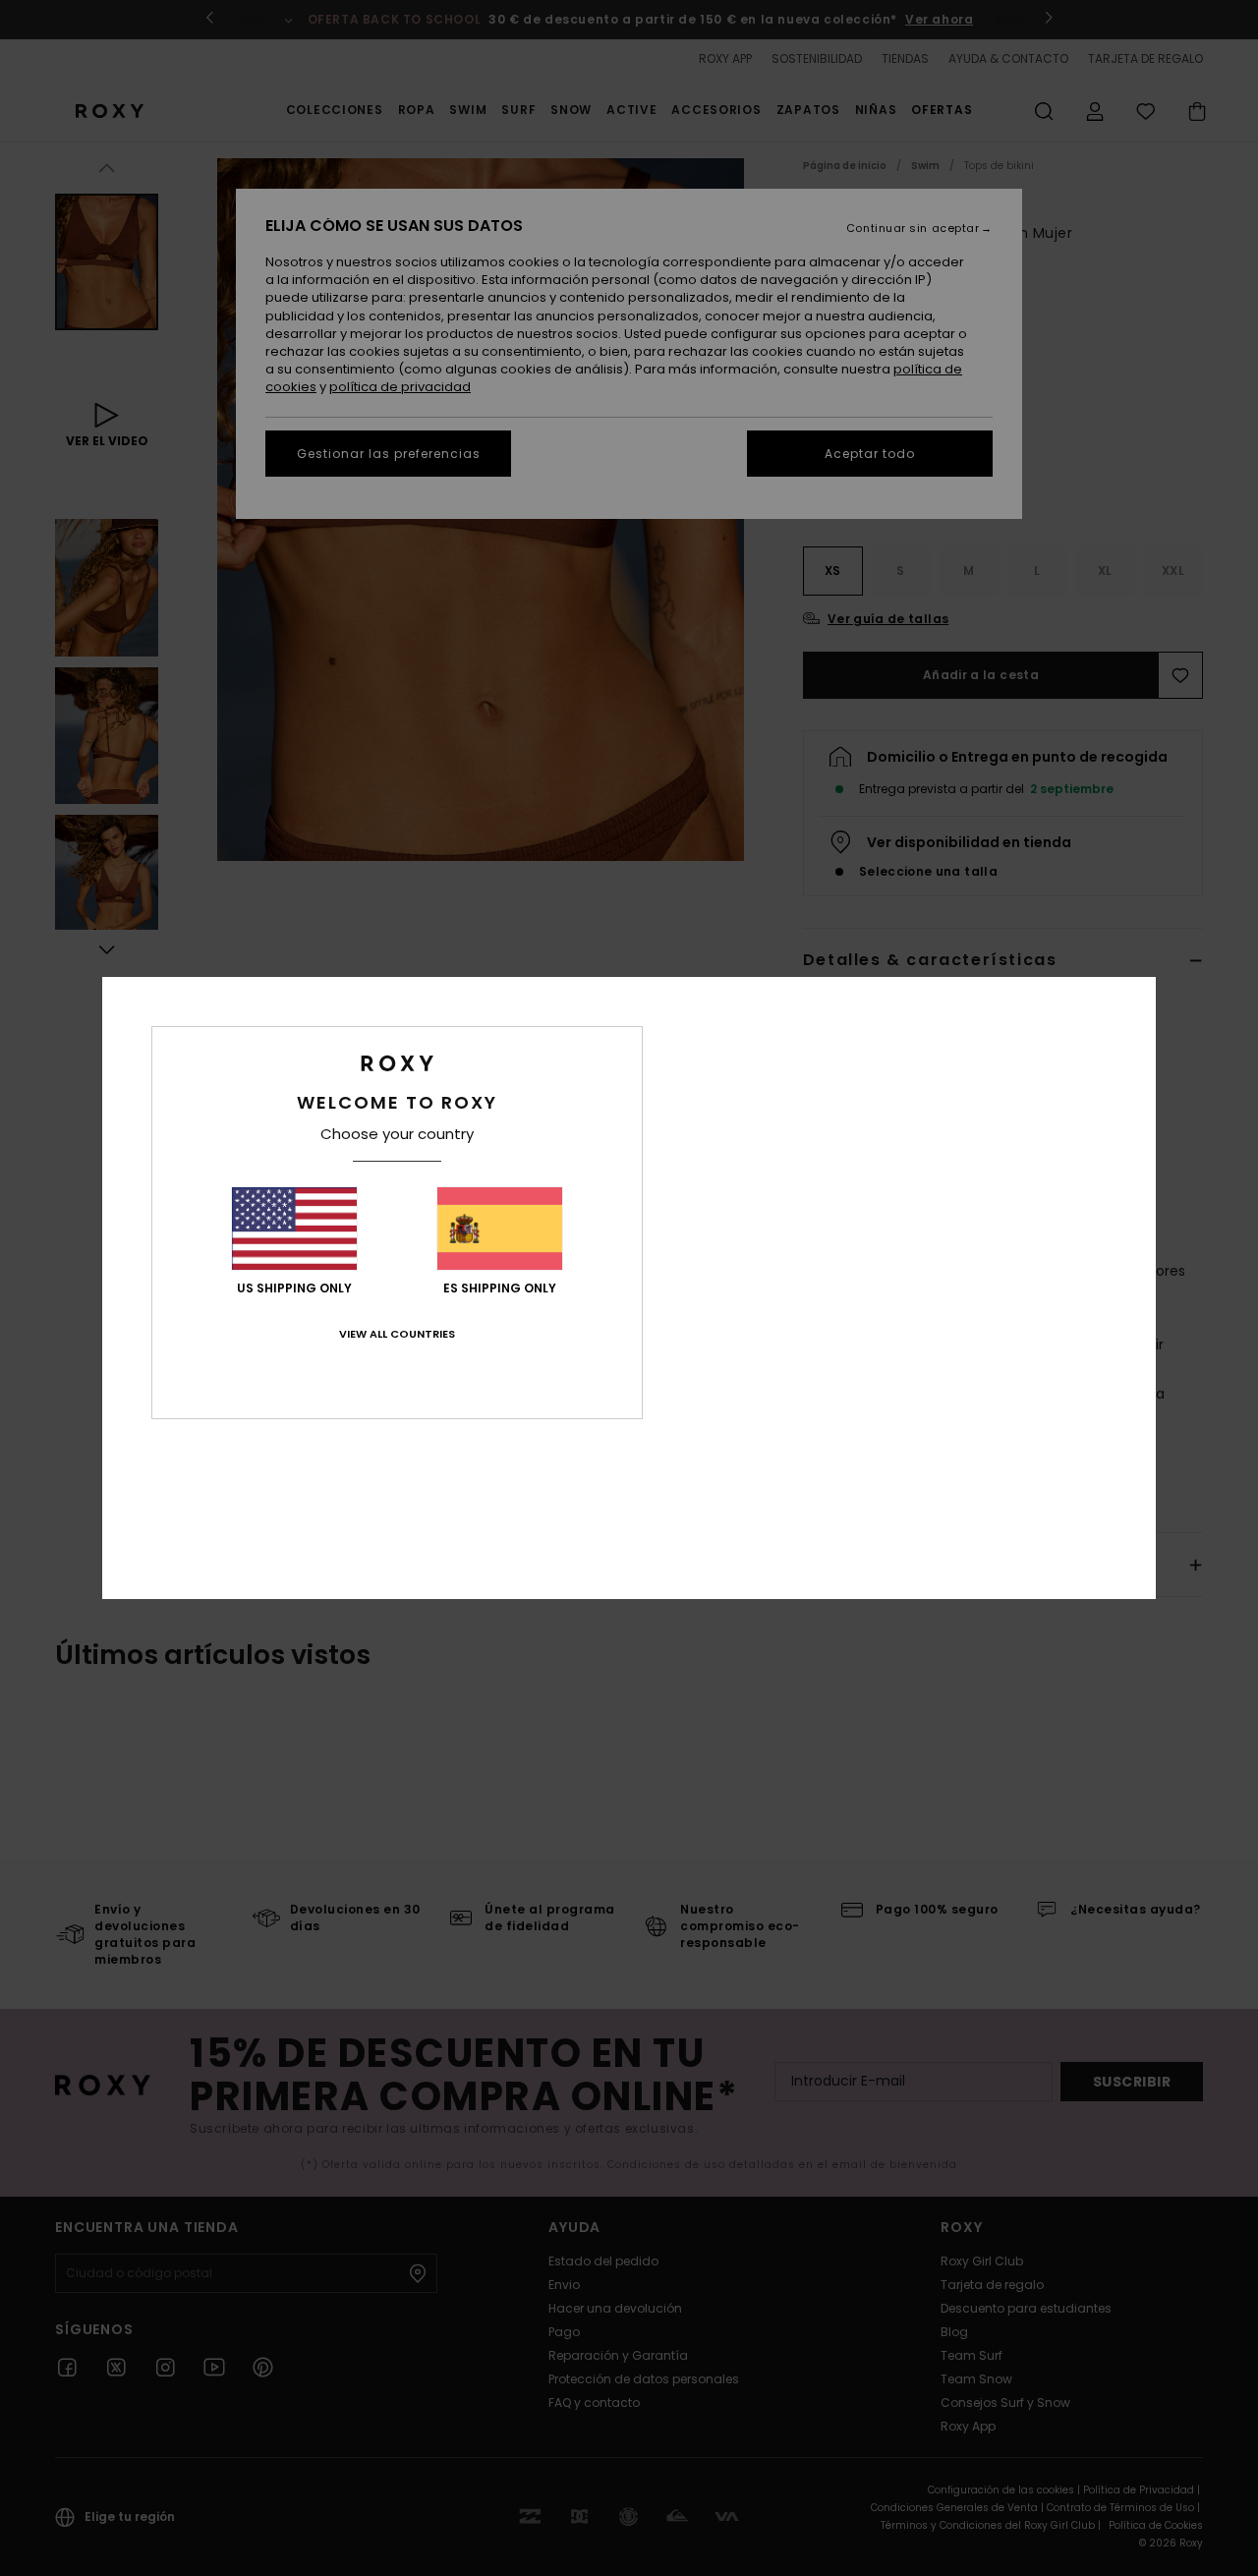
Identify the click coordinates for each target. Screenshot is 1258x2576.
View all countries (397, 1334)
